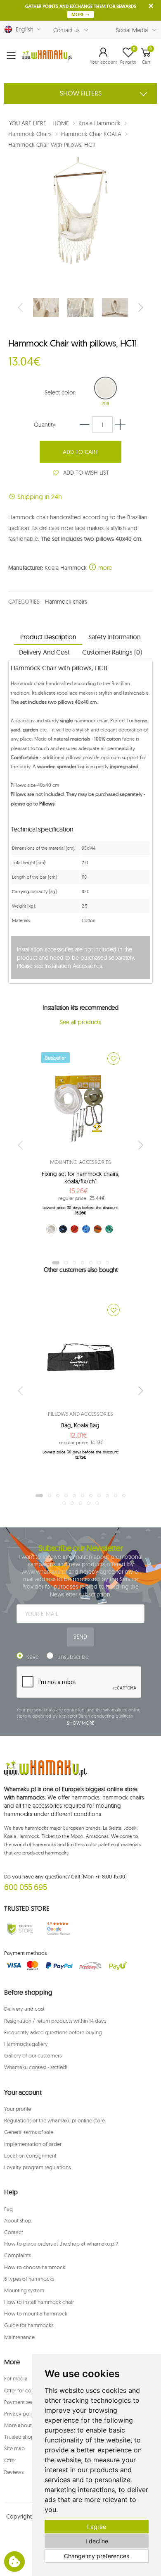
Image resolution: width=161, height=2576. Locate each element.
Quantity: (45, 425)
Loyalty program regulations (37, 2167)
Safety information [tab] (114, 637)
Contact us (67, 30)
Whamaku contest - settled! (36, 2067)
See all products (80, 1022)
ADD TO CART (80, 452)
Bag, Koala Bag (80, 1425)
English (23, 29)
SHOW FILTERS (81, 93)
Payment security (24, 2402)
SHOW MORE (80, 1723)
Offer (10, 2460)
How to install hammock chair (39, 2302)
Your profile (18, 2109)
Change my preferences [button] (97, 2556)
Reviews (14, 2472)
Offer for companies (28, 2390)
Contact (14, 2232)
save (33, 1657)
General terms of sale (29, 2132)
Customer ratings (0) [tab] (112, 652)
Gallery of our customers (33, 2055)
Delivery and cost (24, 2009)
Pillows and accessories (80, 1414)
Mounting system (24, 2290)
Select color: (60, 392)
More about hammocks (31, 2425)
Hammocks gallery (26, 2044)
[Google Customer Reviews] (61, 1929)
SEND (80, 1637)
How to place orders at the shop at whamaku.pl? (61, 2244)
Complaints (18, 2255)
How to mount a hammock (36, 2313)
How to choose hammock (35, 2267)
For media (16, 2378)
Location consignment (30, 2155)
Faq (8, 2209)
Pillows (47, 804)
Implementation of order (33, 2144)
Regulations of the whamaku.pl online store (54, 2120)
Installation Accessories (73, 966)
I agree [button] (97, 2527)
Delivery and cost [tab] (44, 652)
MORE (78, 14)
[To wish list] (114, 1059)
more (104, 568)
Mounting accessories (80, 1162)
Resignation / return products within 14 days (55, 2021)
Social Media (132, 30)
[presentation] (21, 307)
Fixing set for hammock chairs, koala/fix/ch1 (80, 1178)
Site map (14, 2448)
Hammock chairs (66, 602)
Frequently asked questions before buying (53, 2032)
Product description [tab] (48, 637)
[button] (103, 55)
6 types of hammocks (29, 2279)
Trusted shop (19, 2437)
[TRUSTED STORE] (20, 1929)
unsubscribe (73, 1657)
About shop (18, 2220)
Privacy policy (21, 2414)
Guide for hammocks (29, 2325)
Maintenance (19, 2337)
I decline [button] (97, 2541)
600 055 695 (26, 1887)
